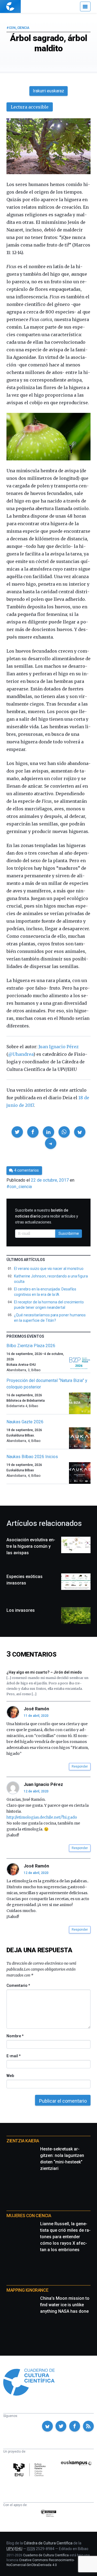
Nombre (15, 2036)
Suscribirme (69, 1233)
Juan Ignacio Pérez (59, 1047)
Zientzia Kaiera (23, 2141)
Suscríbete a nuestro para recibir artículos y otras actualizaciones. (47, 1216)
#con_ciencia (18, 28)
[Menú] (85, 6)
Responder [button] (80, 1766)
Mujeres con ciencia (29, 2216)
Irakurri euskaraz (48, 91)
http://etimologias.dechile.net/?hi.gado (42, 1817)
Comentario (18, 1985)
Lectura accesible (30, 107)
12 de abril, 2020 (36, 1791)
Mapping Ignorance (27, 2290)
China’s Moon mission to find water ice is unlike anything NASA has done (65, 2305)
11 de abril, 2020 (36, 1716)
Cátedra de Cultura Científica (48, 2543)
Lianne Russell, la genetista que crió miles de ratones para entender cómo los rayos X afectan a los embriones (65, 2237)
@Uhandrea (21, 1054)
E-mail (13, 2056)
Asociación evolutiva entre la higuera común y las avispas (31, 1546)
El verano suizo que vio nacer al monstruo (49, 1269)
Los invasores (21, 1610)
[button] (17, 1132)
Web (10, 2076)
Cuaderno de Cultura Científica (46, 2555)
